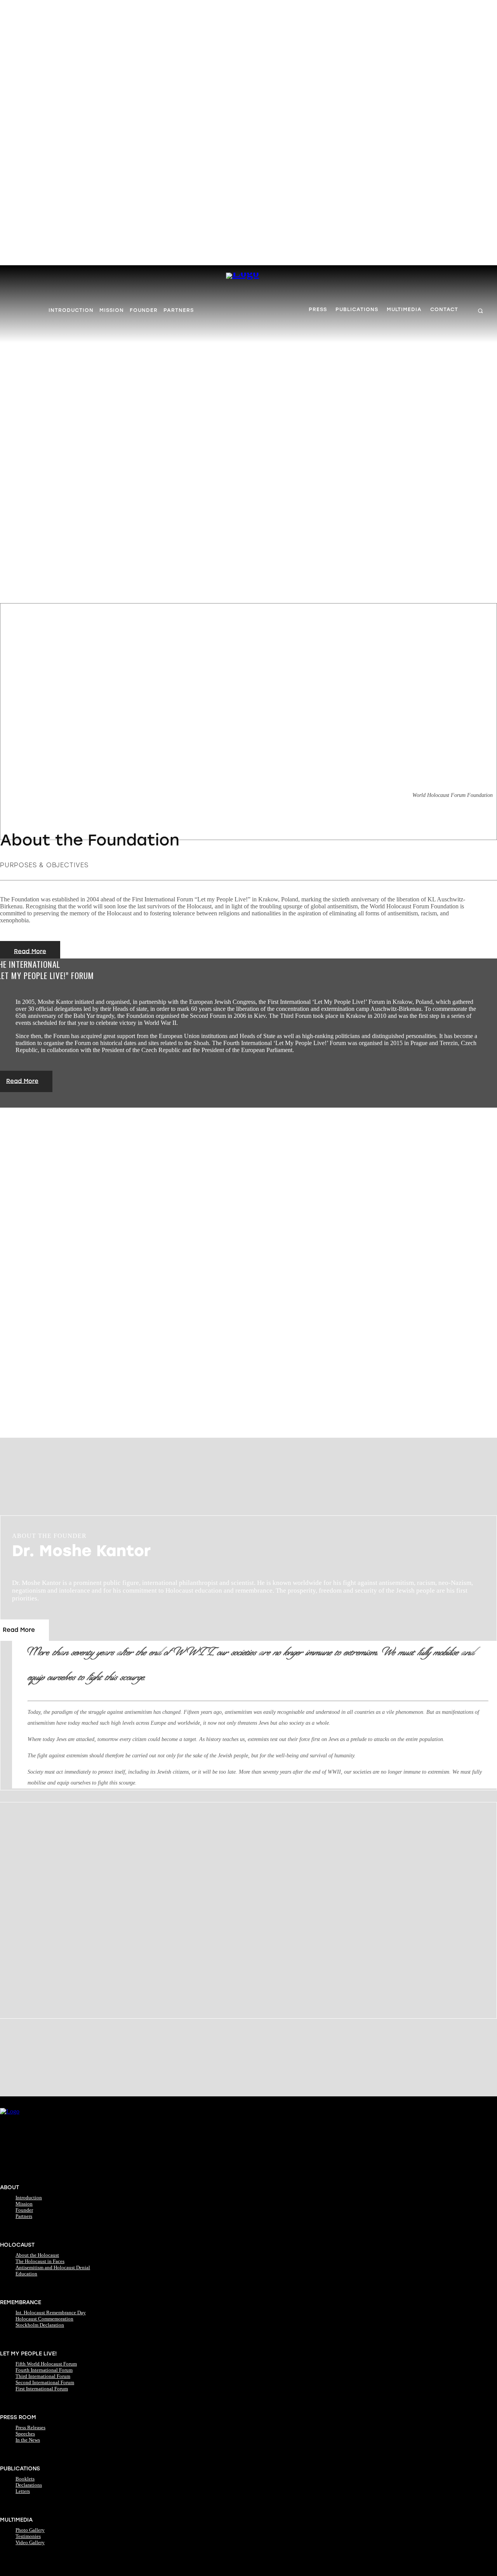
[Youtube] (79, 2173)
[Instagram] (20, 2173)
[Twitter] (64, 2173)
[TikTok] (50, 2173)
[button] (480, 311)
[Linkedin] (35, 2173)
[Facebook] (5, 2173)
